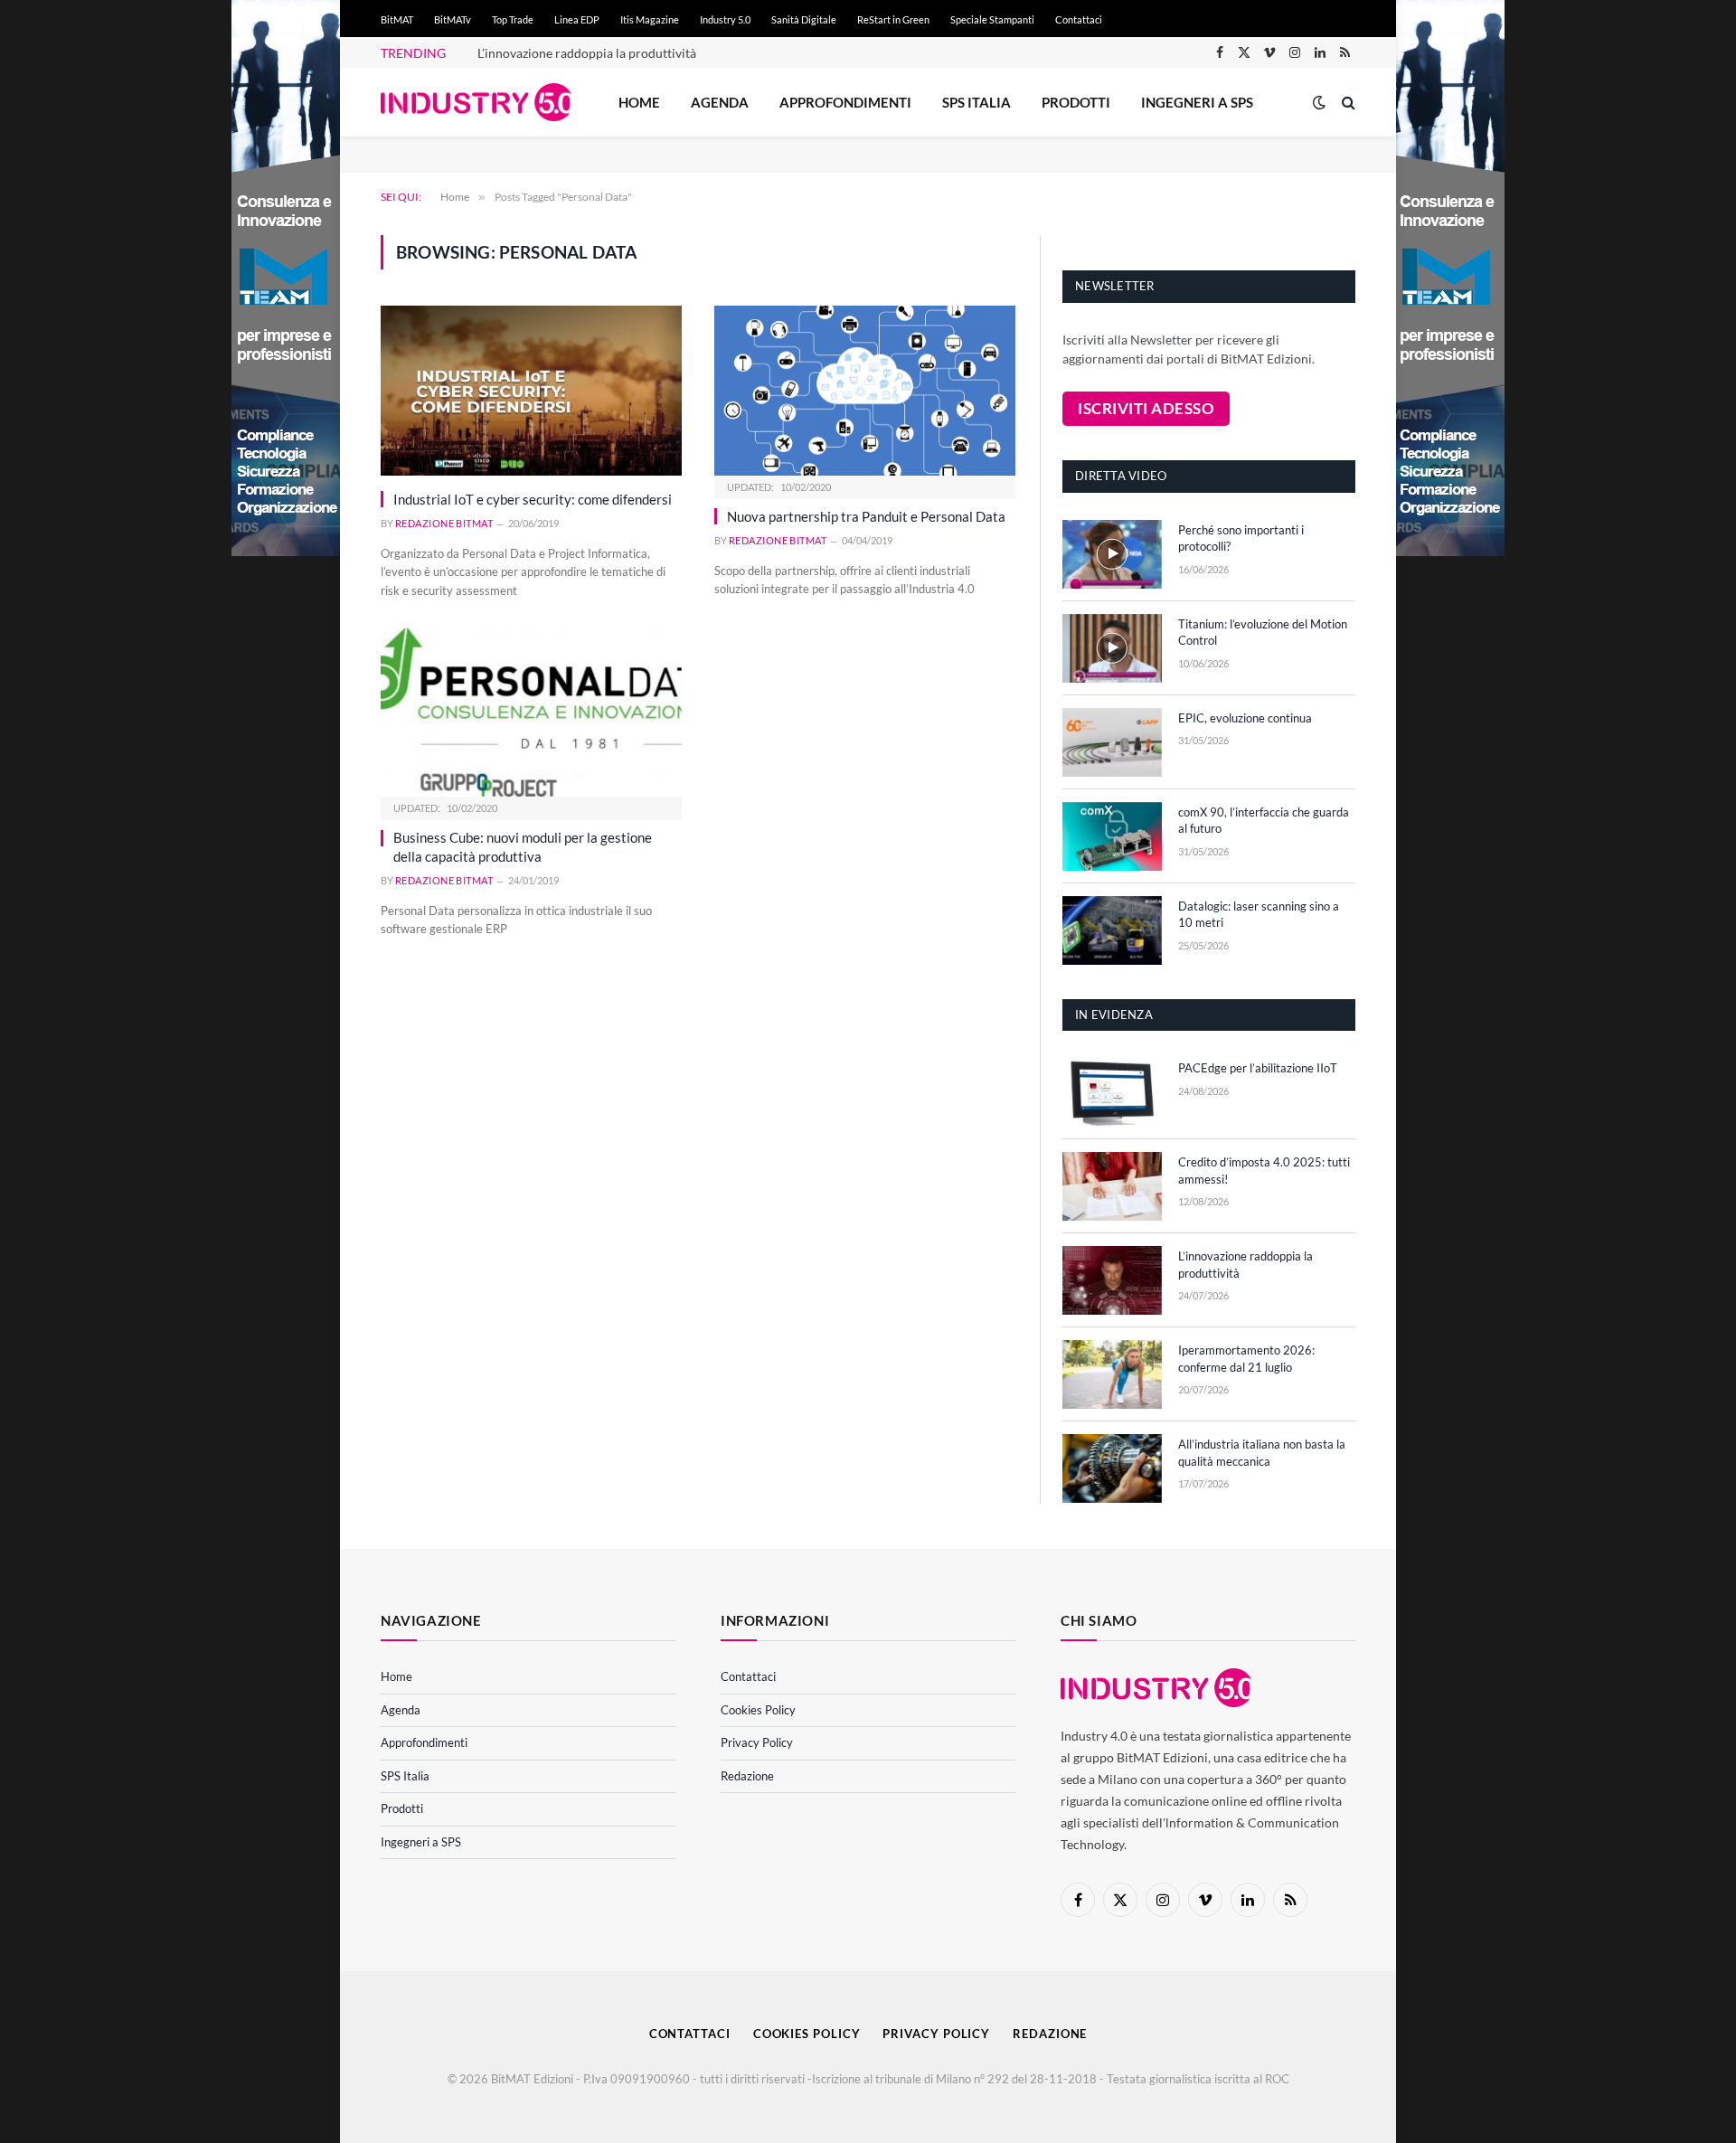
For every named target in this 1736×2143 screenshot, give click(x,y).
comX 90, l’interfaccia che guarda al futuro (1264, 821)
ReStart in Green (893, 19)
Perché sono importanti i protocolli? (1241, 538)
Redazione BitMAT (444, 523)
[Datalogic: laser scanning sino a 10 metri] (1112, 930)
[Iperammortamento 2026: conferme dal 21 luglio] (1112, 1374)
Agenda (720, 102)
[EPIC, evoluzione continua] (1112, 742)
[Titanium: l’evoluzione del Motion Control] (1112, 648)
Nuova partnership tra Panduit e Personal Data (866, 516)
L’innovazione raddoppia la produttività (587, 53)
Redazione (747, 1776)
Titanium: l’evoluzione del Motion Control (1263, 633)
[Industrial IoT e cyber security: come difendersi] (531, 390)
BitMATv (453, 19)
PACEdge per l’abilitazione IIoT (1258, 1068)
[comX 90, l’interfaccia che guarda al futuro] (1112, 836)
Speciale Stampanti (992, 19)
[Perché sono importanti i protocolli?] (1112, 554)
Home (639, 102)
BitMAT (397, 19)
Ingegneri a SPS (1197, 102)
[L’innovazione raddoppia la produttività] (1112, 1280)
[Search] (1347, 103)
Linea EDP (577, 19)
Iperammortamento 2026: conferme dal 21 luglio (1246, 1359)
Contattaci (1079, 19)
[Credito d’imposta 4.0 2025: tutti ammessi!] (1112, 1186)
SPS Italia (976, 102)
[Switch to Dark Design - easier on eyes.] (1319, 102)
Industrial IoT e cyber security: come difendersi (533, 499)
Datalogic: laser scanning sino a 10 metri (1259, 915)
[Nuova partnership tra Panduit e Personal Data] (865, 390)
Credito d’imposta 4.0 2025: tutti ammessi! (1264, 1171)
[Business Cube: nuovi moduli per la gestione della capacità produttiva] (531, 712)
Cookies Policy (758, 1710)
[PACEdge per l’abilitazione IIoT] (1112, 1092)
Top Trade (513, 19)
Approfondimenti (845, 102)
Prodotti (1076, 102)
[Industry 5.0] (476, 103)
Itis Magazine (650, 19)
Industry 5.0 (725, 19)
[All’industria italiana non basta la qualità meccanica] (1112, 1468)
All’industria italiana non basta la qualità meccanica (1262, 1453)
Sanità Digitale (804, 19)
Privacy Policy (757, 1742)
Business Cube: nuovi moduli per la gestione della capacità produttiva (523, 846)
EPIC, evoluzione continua (1245, 718)
